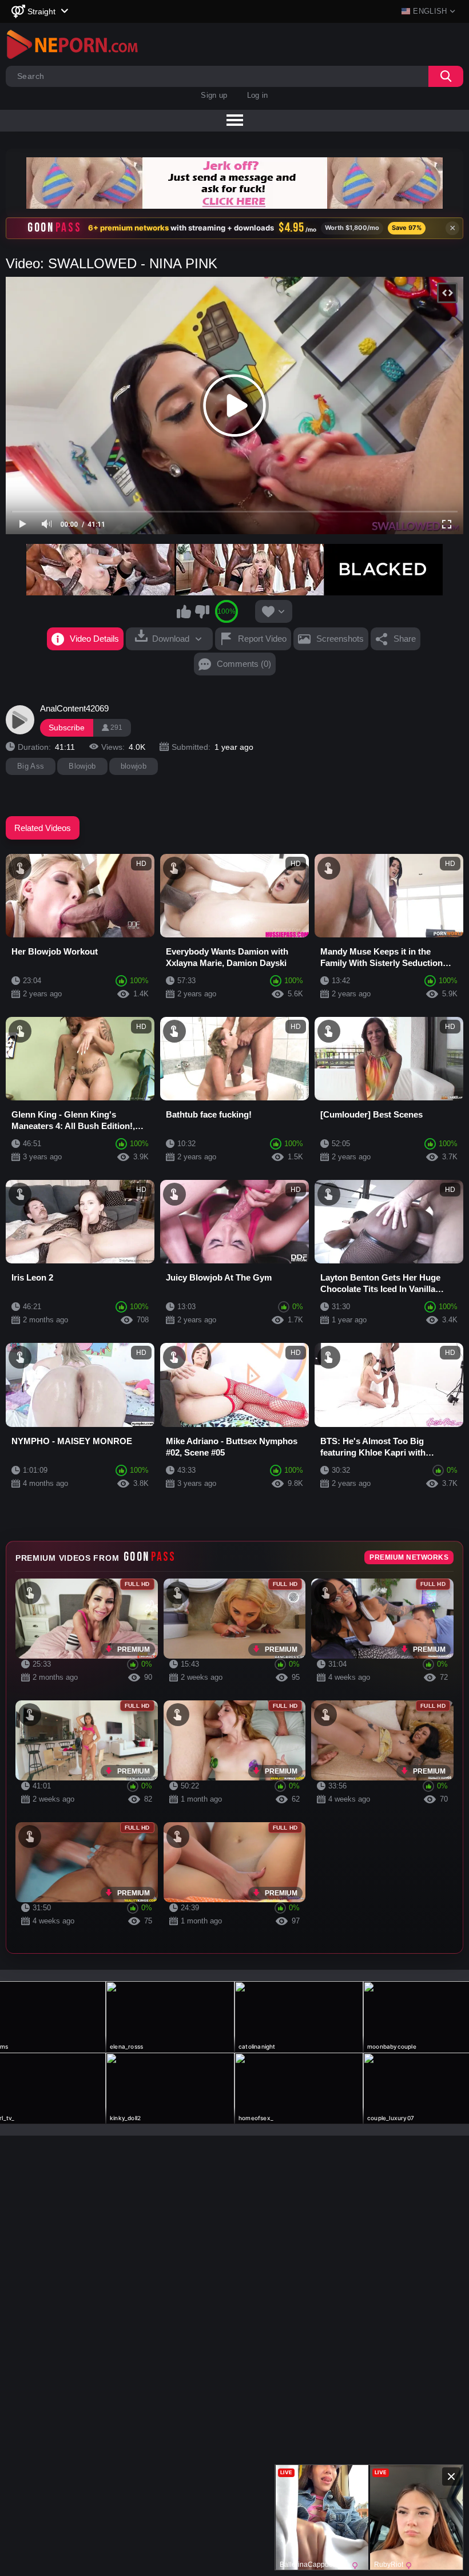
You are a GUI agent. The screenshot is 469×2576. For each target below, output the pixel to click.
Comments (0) (244, 664)
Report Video (262, 639)
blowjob (134, 766)
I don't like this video (202, 611)
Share (405, 639)
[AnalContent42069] (20, 719)
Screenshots (340, 639)
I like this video (184, 611)
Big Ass (31, 766)
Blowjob (82, 766)
